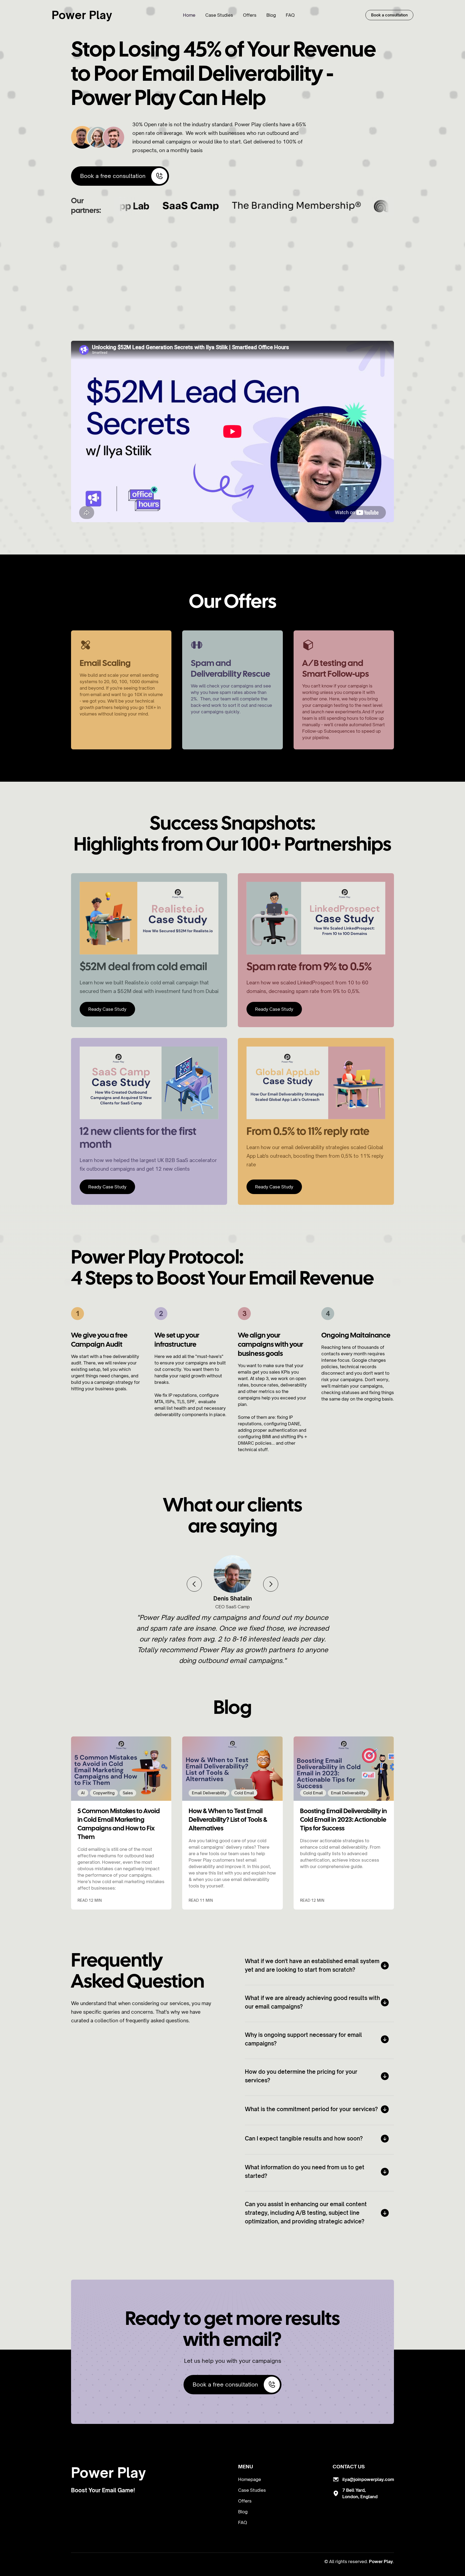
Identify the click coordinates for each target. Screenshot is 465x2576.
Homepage (250, 2479)
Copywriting (104, 1793)
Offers (250, 15)
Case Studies (219, 15)
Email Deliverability (209, 1793)
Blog (271, 15)
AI (83, 1793)
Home (189, 15)
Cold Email (244, 1793)
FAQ (290, 15)
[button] (194, 1584)
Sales (128, 1793)
